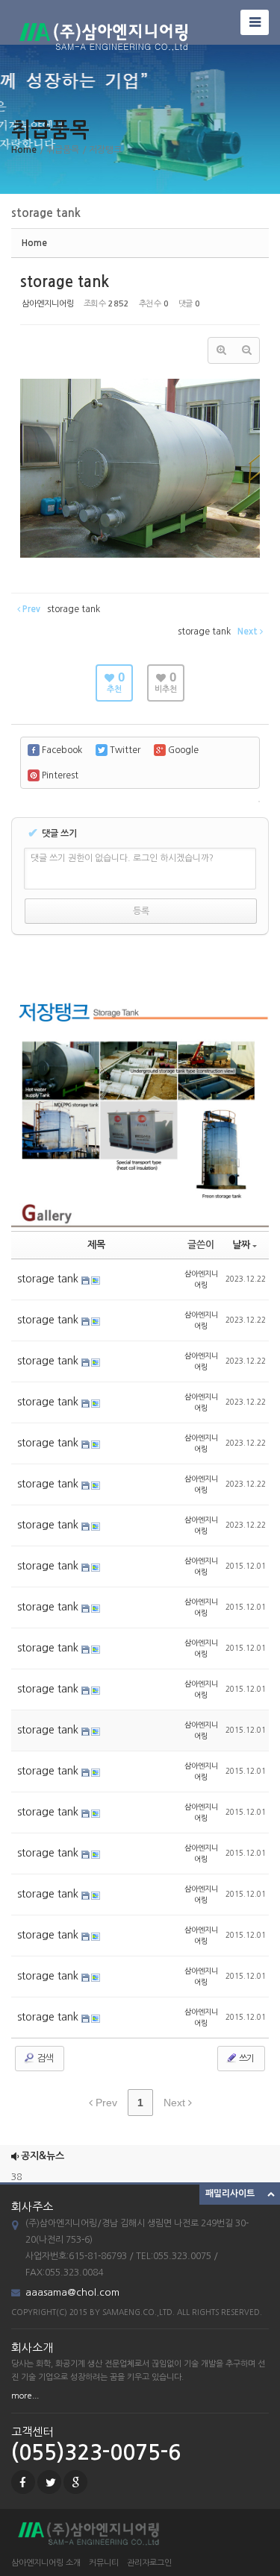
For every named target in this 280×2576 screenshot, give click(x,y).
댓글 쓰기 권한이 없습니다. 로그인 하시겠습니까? (122, 858)
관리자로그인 (149, 2563)
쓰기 (246, 2059)
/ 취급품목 (59, 150)
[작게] (246, 350)
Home (24, 150)
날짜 (241, 1245)
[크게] (221, 350)
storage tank (65, 282)
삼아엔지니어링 (48, 304)
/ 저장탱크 (102, 150)
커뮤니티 (104, 2563)
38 (16, 2172)
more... (25, 2396)
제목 (96, 1245)
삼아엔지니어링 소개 (46, 2563)
